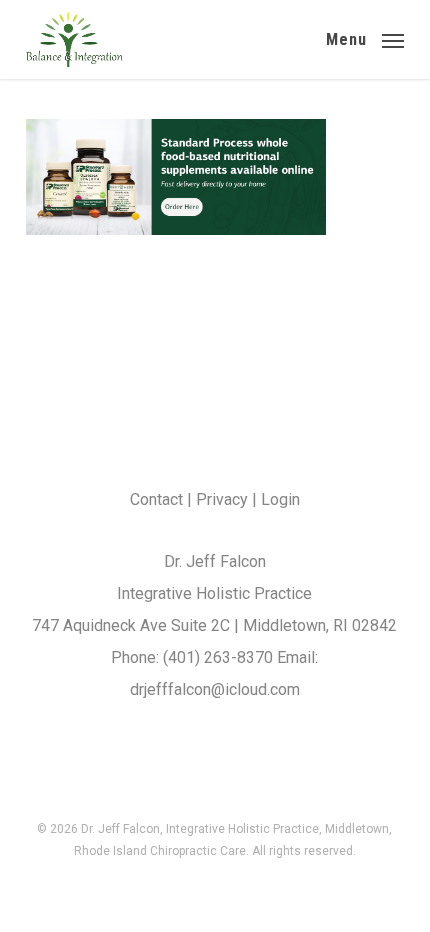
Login (280, 499)
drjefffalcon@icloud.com (215, 689)
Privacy (222, 499)
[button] (365, 37)
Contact (156, 499)
